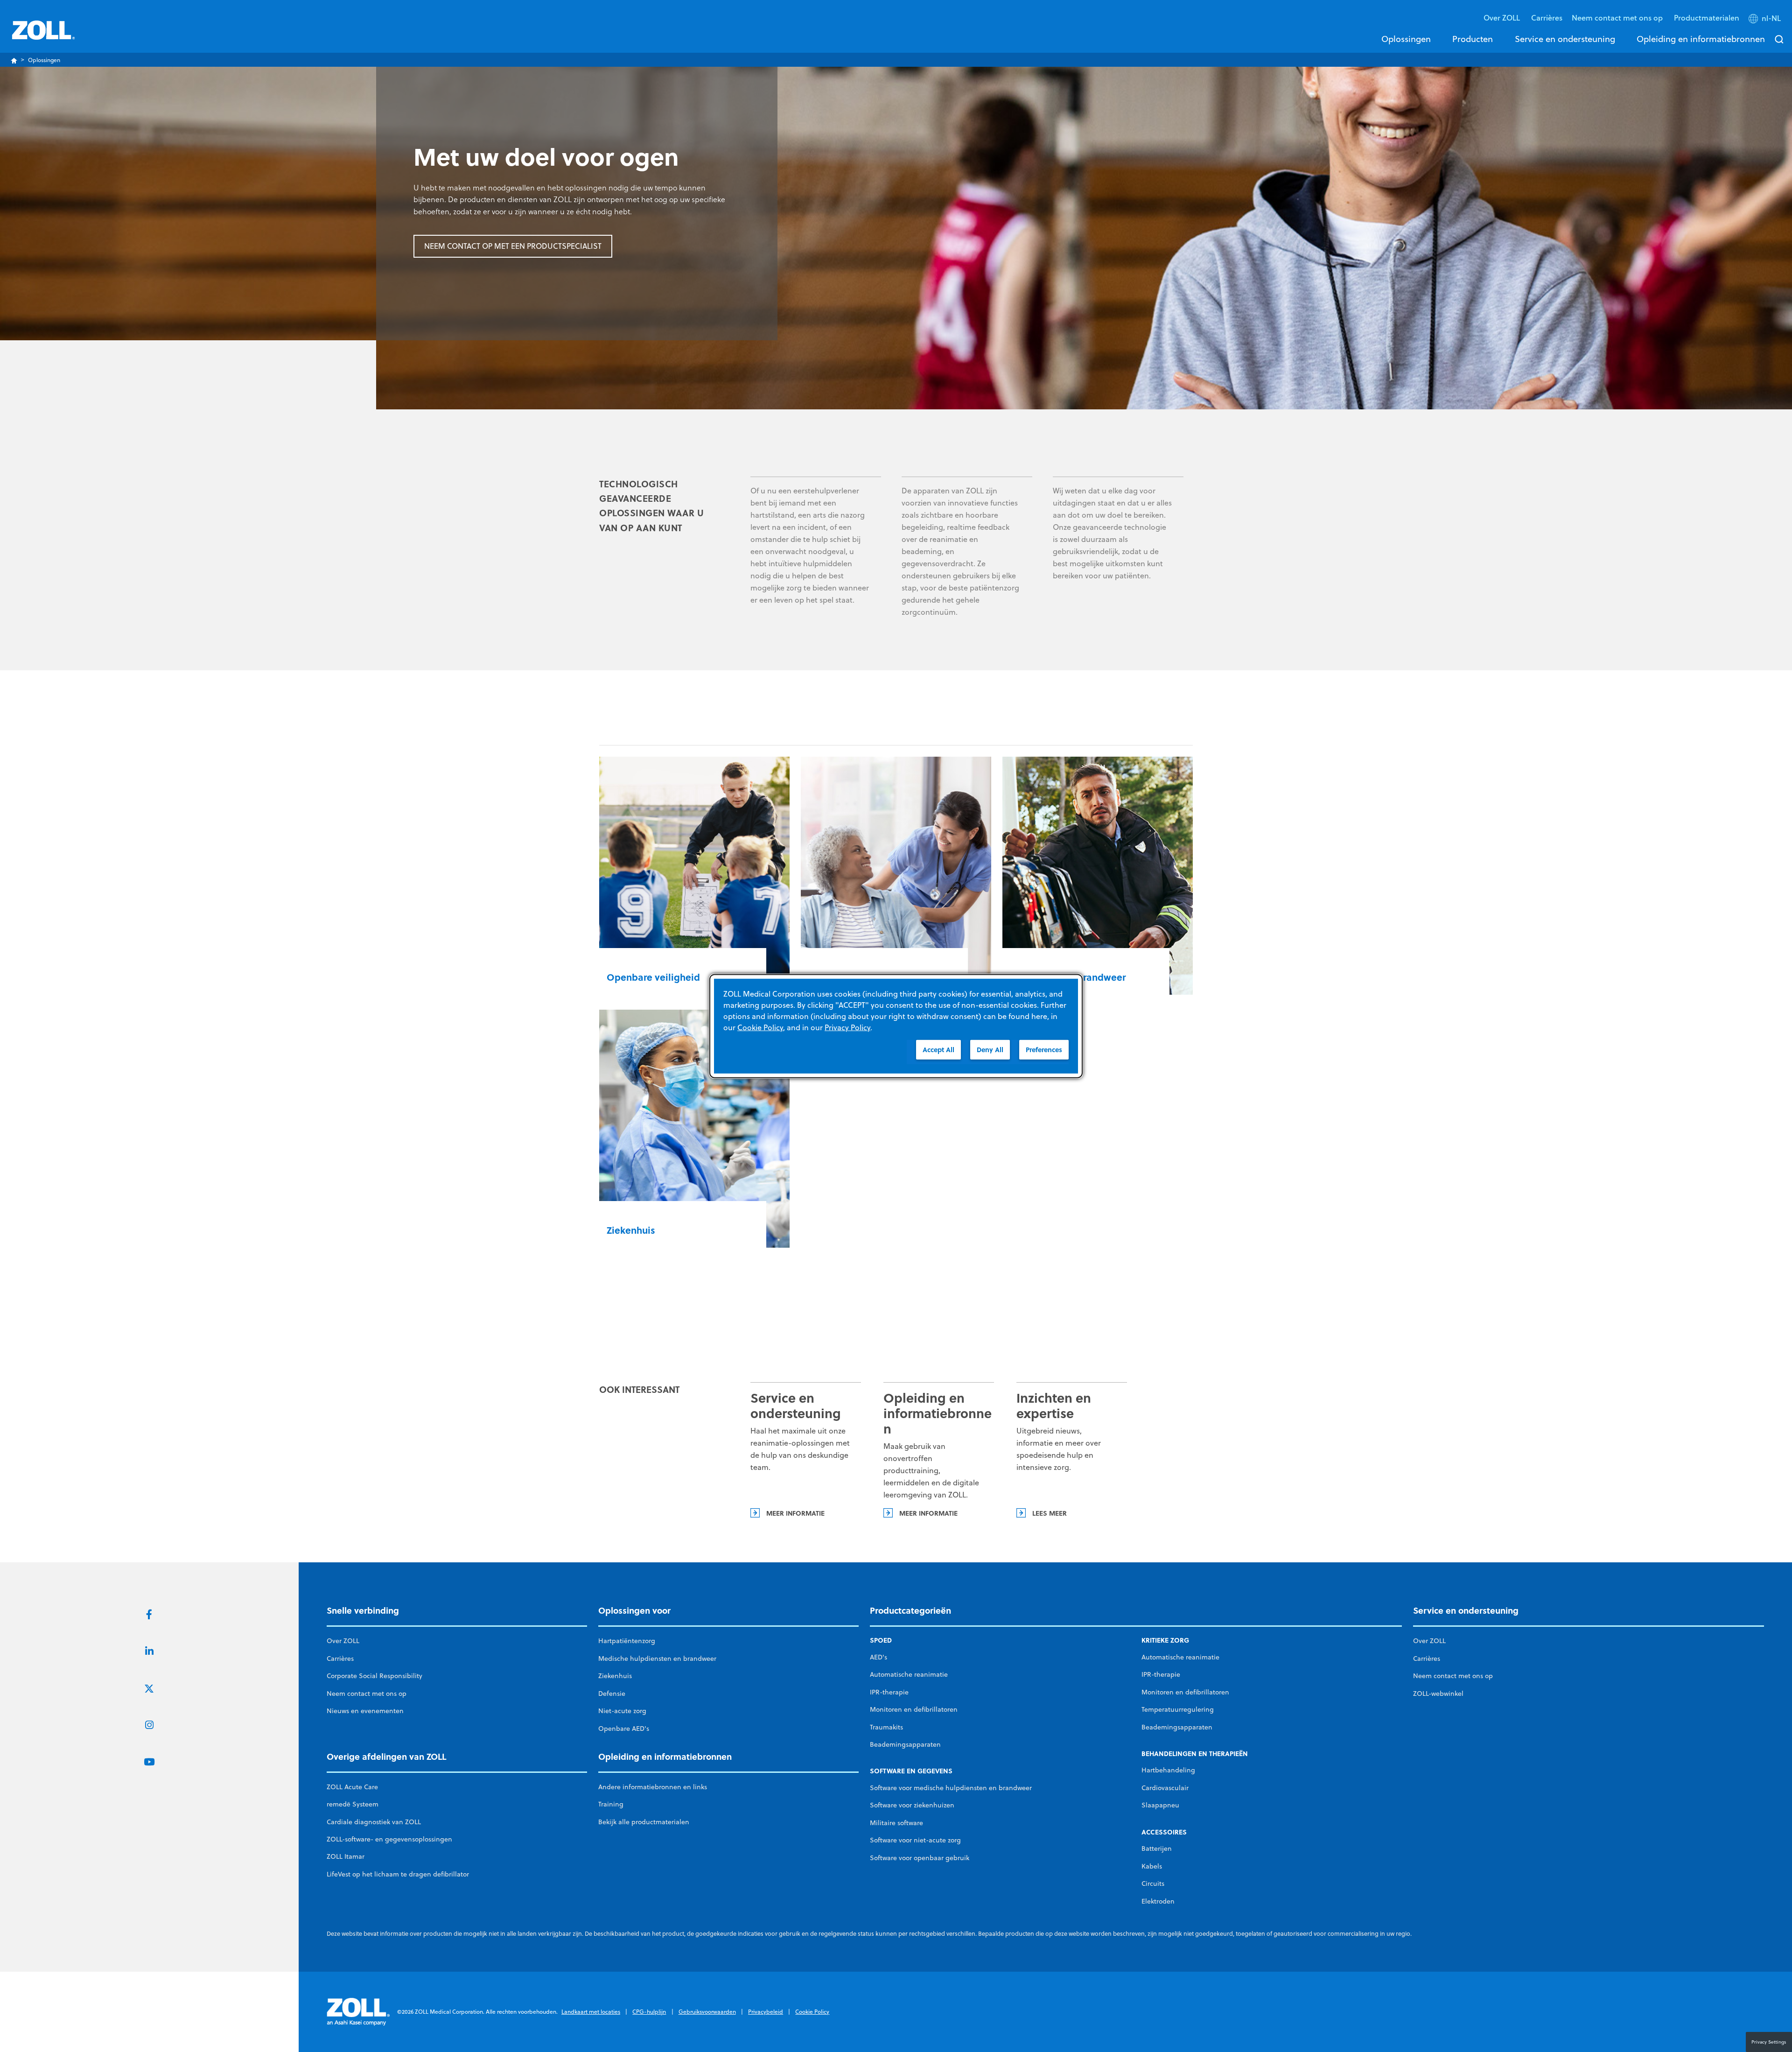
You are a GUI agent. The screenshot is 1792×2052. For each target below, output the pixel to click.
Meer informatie (795, 1513)
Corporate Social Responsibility (374, 1676)
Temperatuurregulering (1178, 1709)
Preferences (1044, 1050)
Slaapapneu (1160, 1805)
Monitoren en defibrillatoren (914, 1709)
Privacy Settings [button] (1769, 2042)
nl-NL (1771, 18)
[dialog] (896, 1026)
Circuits (1153, 1883)
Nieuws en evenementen (365, 1711)
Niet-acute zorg (622, 1711)
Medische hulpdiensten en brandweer (657, 1658)
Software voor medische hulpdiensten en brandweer (951, 1788)
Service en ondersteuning (1565, 39)
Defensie (612, 1694)
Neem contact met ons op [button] (1618, 18)
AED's (878, 1657)
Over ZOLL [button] (1503, 18)
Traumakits (886, 1727)
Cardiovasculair (1165, 1788)
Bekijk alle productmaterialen (644, 1822)
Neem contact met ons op (367, 1694)
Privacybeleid (766, 2012)
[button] (1766, 20)
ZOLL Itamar (346, 1856)
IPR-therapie (889, 1692)
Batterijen (1157, 1848)
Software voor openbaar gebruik (920, 1858)
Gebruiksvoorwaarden (707, 2012)
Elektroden (1158, 1901)
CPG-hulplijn (649, 2012)
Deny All (990, 1050)
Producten (1473, 39)
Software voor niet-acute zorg (915, 1840)
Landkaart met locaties (591, 2012)
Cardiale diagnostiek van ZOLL (374, 1822)
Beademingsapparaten (905, 1744)
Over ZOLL (343, 1641)
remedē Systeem (353, 1804)
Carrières (1547, 18)
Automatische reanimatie (909, 1674)
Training (611, 1804)
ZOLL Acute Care (352, 1787)
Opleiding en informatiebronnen (1701, 39)
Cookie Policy (812, 2012)
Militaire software (896, 1823)
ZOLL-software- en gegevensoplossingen (389, 1839)
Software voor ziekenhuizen (912, 1805)
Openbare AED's (624, 1729)
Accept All (938, 1050)
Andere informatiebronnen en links (653, 1787)
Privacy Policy (847, 1027)
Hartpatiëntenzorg (627, 1641)
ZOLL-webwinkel (1438, 1694)
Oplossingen (1406, 39)
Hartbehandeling (1168, 1770)
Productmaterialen (1707, 18)
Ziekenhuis (615, 1676)
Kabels (1152, 1866)
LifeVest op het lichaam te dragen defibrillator (398, 1874)
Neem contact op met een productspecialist (513, 246)
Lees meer (1050, 1513)
